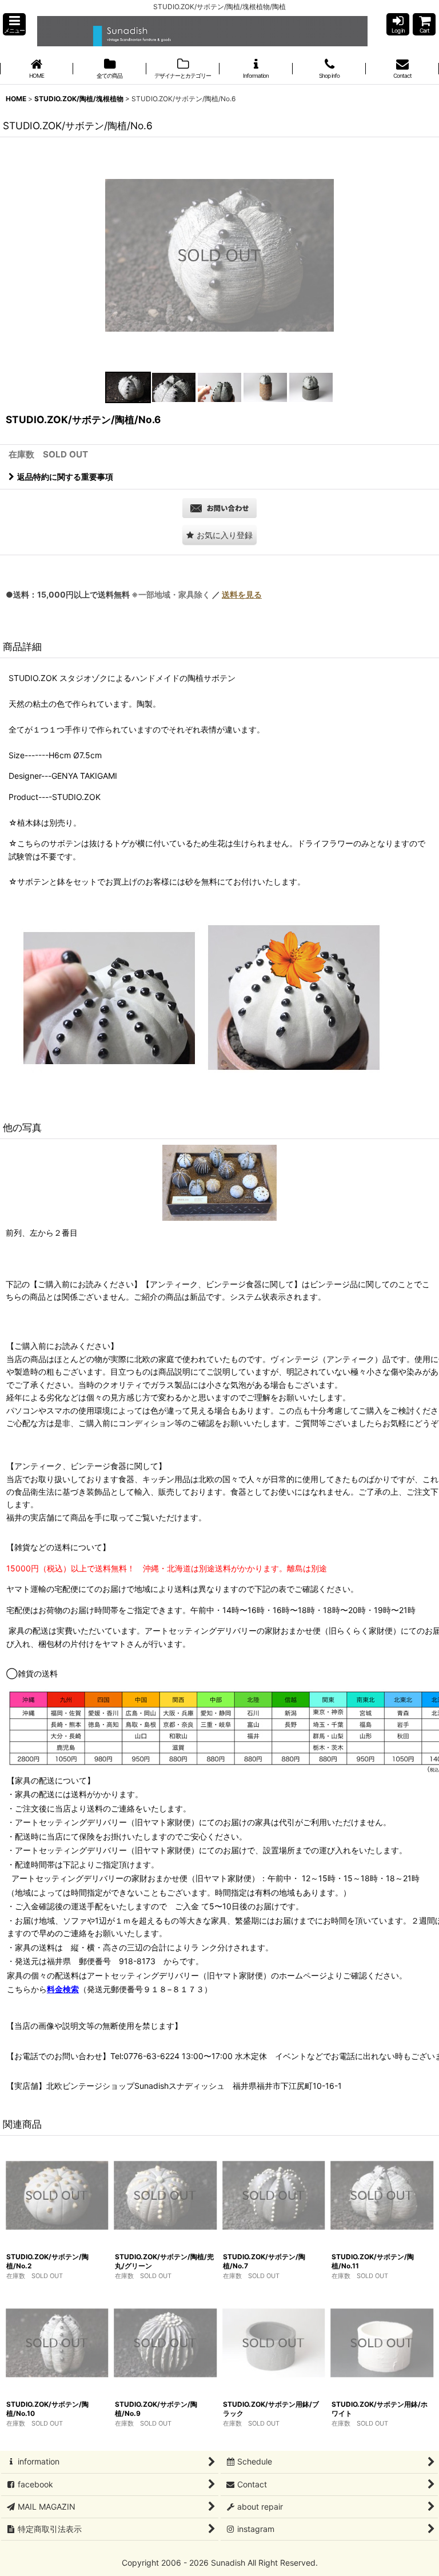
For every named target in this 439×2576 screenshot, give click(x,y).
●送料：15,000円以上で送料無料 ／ (134, 594)
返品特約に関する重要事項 (65, 477)
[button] (14, 24)
